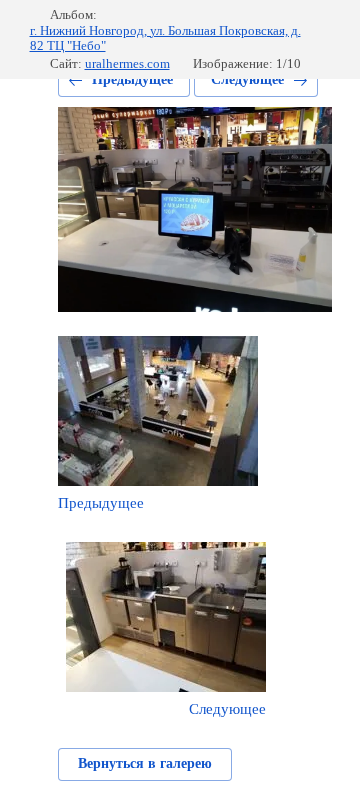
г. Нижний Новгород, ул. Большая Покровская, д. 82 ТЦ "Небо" (165, 38)
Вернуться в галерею (145, 763)
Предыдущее (132, 79)
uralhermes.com (127, 63)
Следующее (247, 79)
